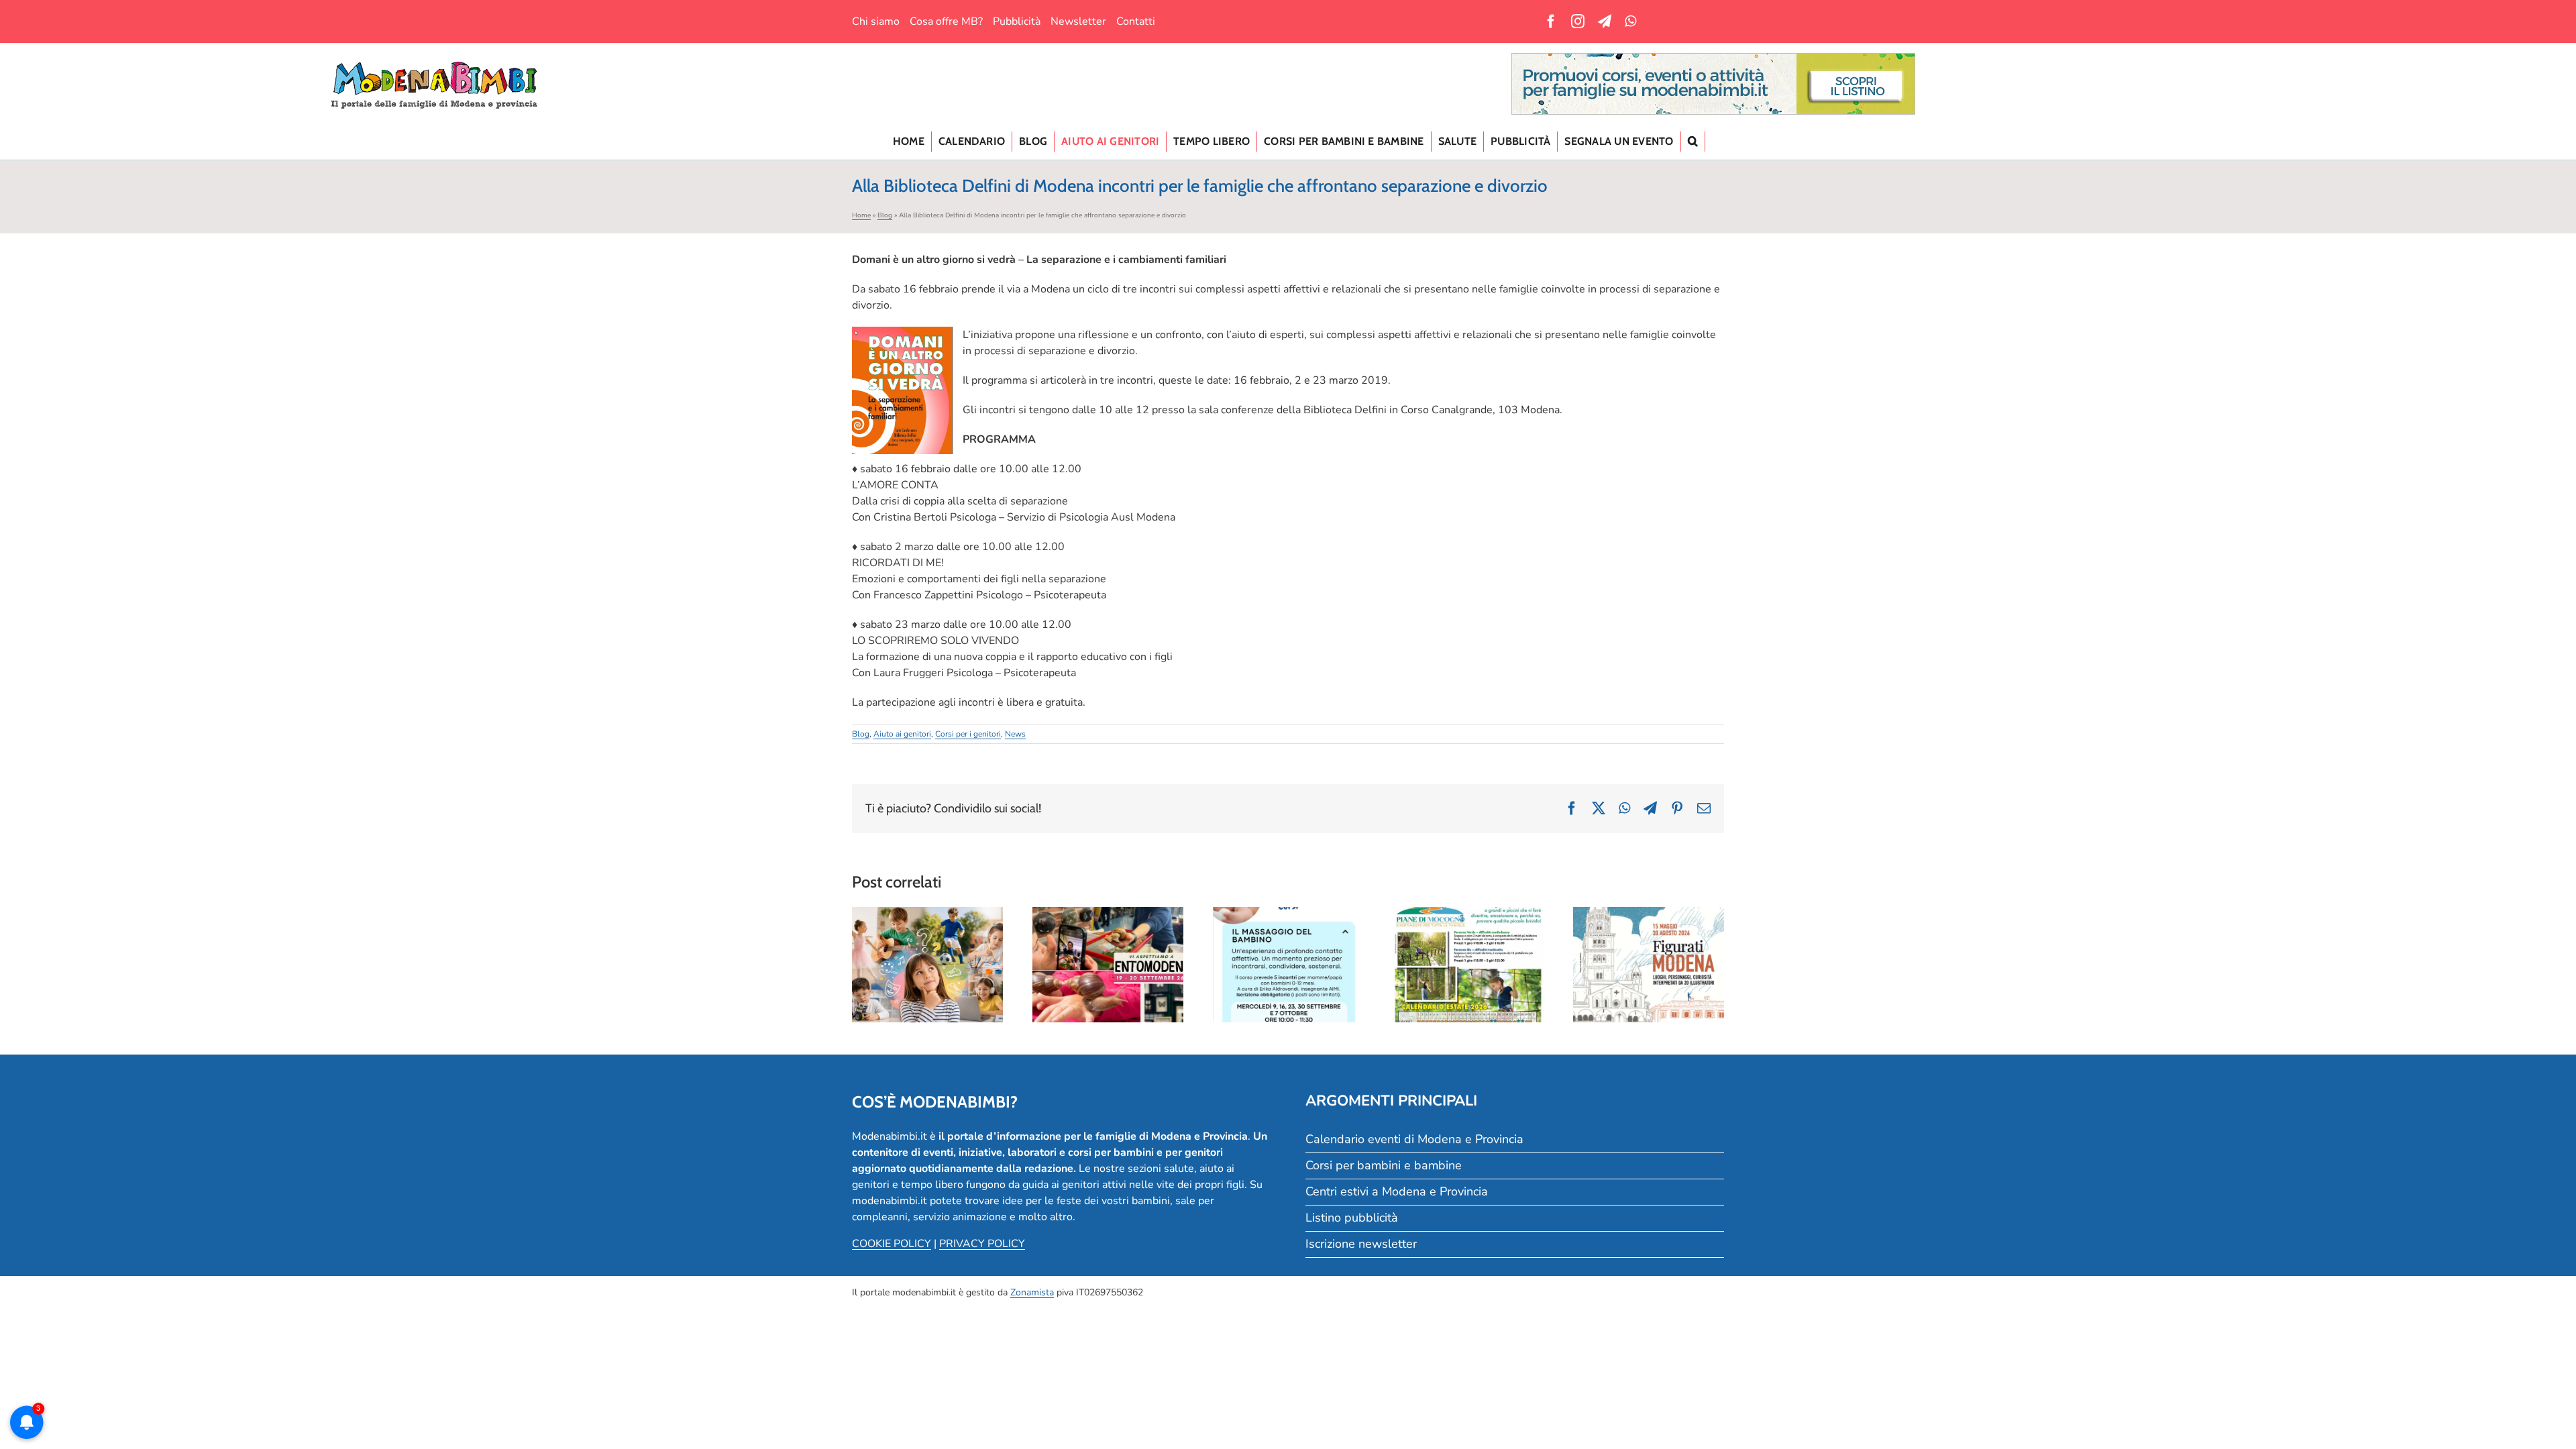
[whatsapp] (1630, 21)
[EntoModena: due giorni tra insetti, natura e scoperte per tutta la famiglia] (1108, 965)
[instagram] (1578, 21)
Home (861, 215)
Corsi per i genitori (968, 734)
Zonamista (1032, 1292)
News (1015, 734)
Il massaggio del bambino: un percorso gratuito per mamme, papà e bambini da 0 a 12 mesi (1288, 921)
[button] (1693, 142)
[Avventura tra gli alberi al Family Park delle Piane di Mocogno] (1468, 965)
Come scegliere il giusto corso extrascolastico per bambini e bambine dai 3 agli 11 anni (927, 928)
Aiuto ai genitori (902, 734)
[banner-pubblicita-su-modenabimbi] (1713, 59)
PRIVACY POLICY (982, 1244)
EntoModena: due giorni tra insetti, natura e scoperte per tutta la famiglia (1108, 928)
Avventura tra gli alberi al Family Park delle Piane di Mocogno (1468, 936)
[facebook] (1551, 21)
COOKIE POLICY (892, 1244)
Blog (885, 215)
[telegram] (1605, 21)
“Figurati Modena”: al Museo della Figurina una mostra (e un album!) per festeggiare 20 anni (1649, 921)
